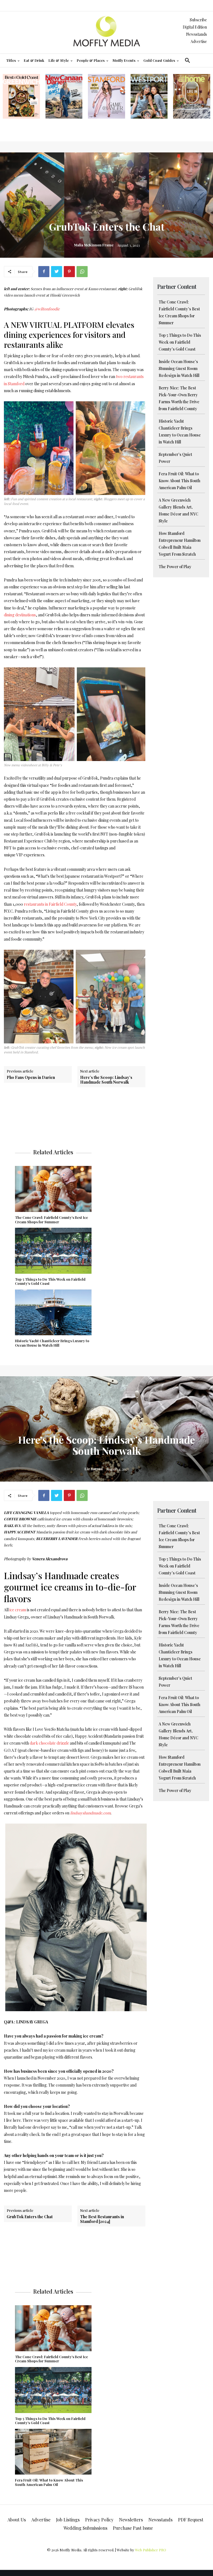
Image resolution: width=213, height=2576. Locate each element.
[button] (187, 60)
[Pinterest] (69, 272)
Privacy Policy (99, 2520)
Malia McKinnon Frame (94, 245)
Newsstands (196, 34)
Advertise (199, 41)
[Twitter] (57, 272)
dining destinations (20, 615)
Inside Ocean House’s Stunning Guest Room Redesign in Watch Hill (179, 368)
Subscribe (198, 20)
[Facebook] (44, 272)
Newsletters (131, 2520)
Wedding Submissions (85, 2528)
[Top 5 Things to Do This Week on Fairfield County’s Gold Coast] (53, 1251)
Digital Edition (195, 27)
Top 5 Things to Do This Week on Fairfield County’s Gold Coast (180, 342)
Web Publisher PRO (151, 2550)
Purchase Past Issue (133, 2528)
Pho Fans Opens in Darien (31, 1077)
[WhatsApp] (82, 272)
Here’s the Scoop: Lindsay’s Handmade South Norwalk (106, 1080)
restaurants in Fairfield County (50, 904)
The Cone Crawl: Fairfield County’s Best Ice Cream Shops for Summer (51, 1220)
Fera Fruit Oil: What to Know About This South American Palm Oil (179, 481)
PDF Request (191, 2520)
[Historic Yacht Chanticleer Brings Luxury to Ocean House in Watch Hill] (53, 1313)
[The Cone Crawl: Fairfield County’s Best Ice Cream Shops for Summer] (53, 1189)
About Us (17, 2520)
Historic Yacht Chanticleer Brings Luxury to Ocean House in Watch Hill (52, 1343)
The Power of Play (175, 567)
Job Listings (68, 2520)
